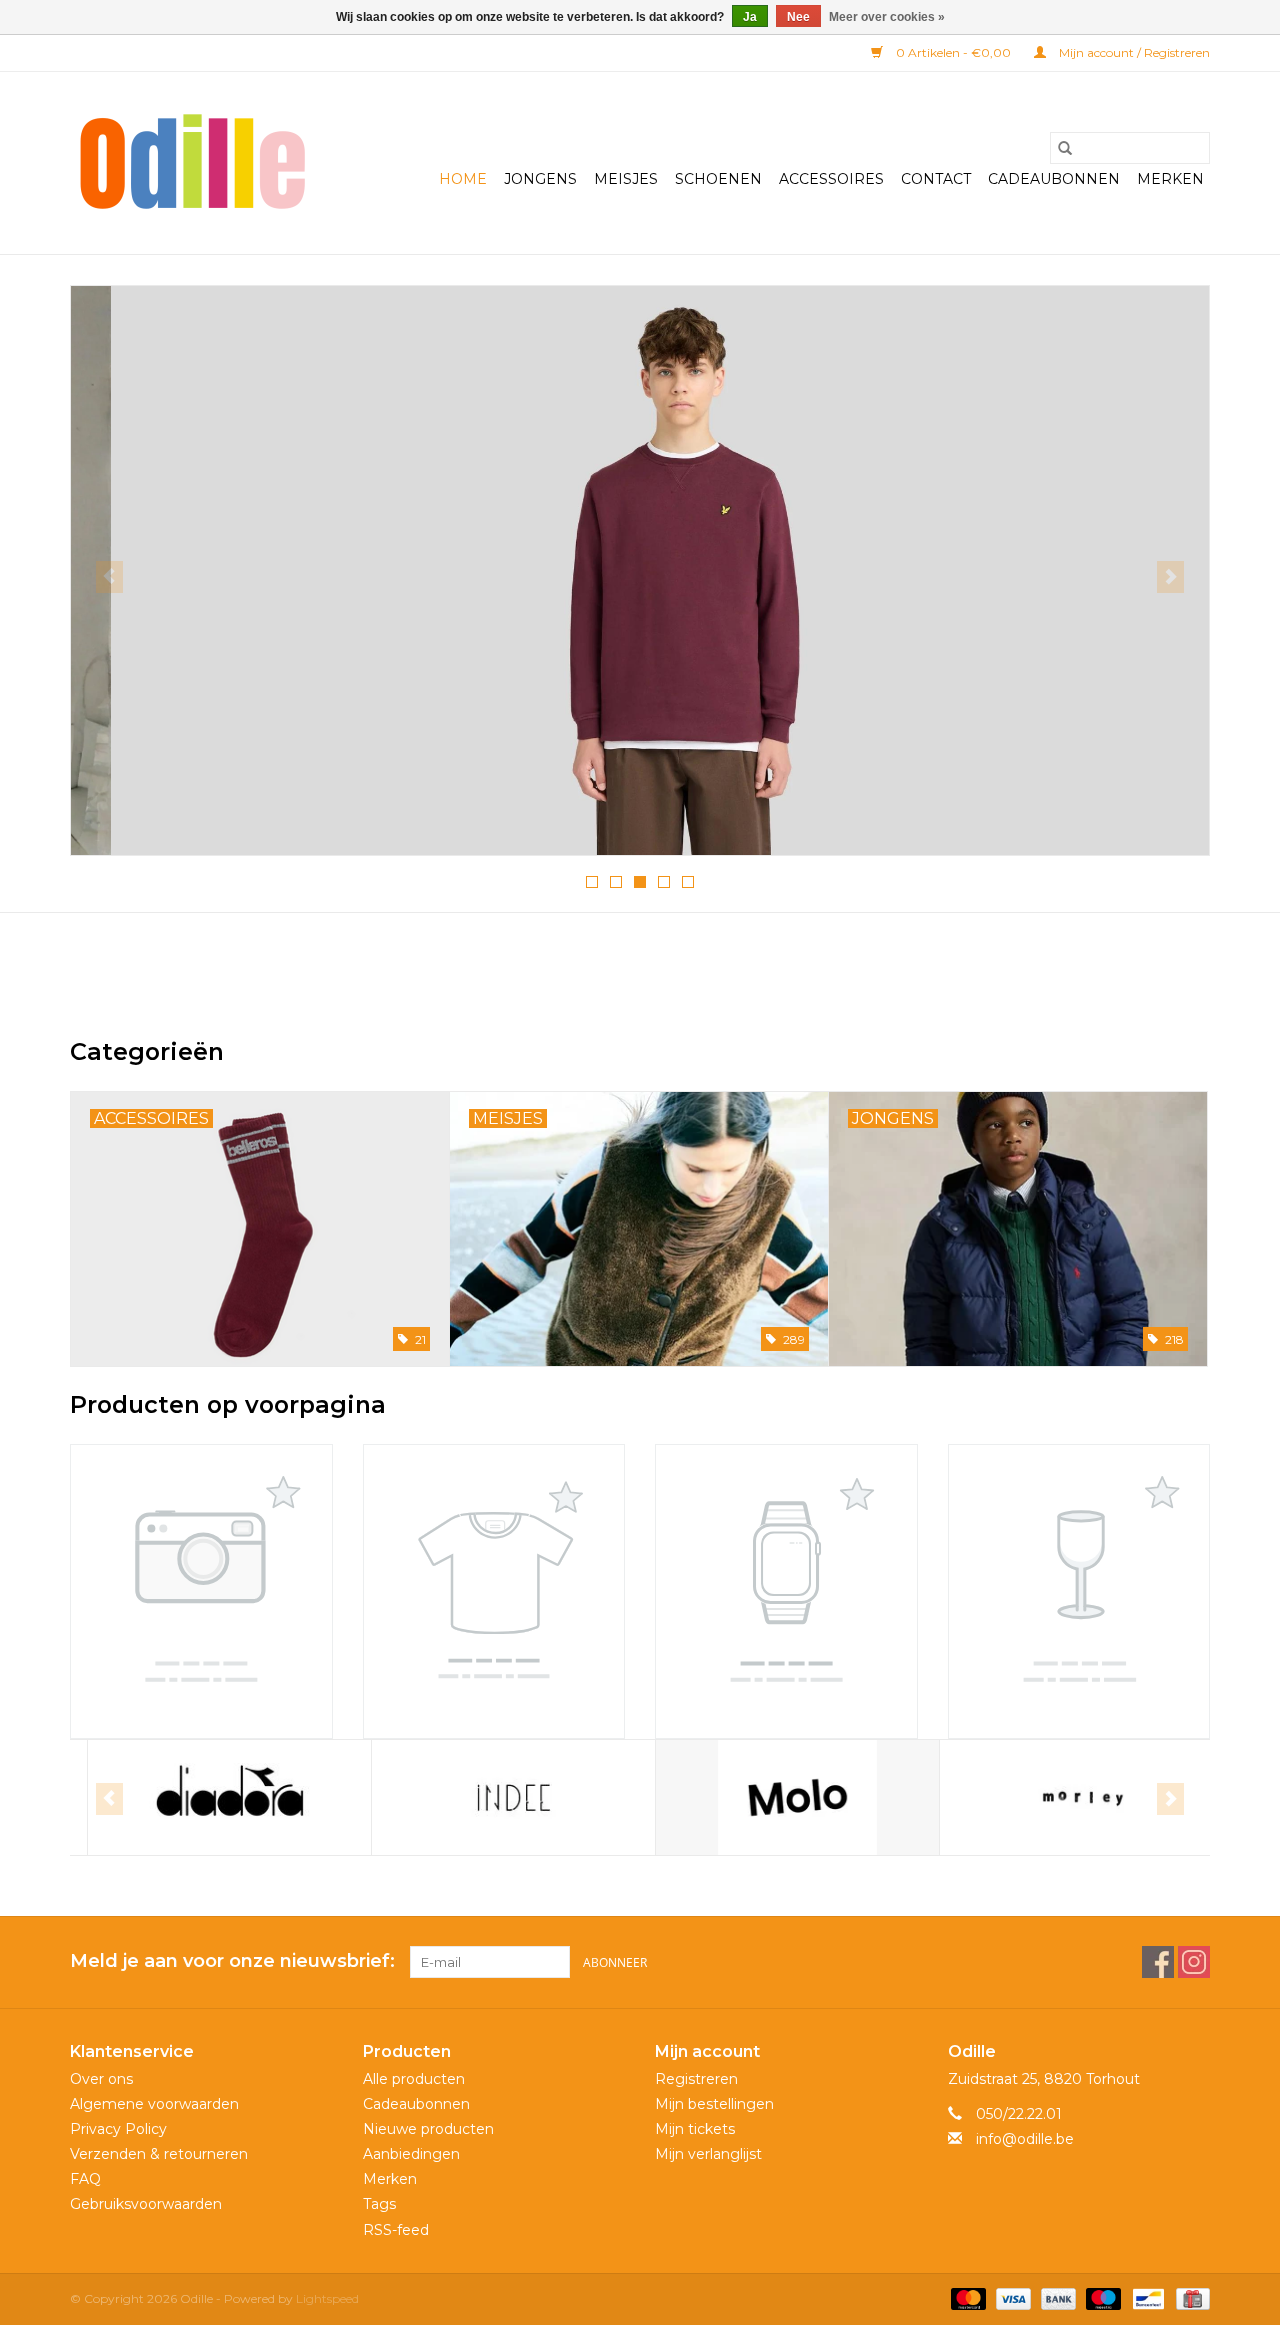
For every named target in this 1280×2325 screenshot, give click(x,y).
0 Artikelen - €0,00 (953, 52)
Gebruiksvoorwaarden (146, 2204)
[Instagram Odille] (1194, 1962)
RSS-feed (396, 2230)
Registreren (696, 2079)
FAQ (85, 2179)
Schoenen (718, 179)
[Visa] (1011, 2297)
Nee (798, 17)
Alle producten (414, 2079)
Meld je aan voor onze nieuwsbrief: (232, 1961)
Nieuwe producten (428, 2129)
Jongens (540, 179)
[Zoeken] (1065, 148)
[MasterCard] (966, 2297)
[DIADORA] (212, 1797)
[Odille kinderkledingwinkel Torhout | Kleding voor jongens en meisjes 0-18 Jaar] (192, 163)
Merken (1170, 179)
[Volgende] (1170, 577)
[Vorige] (109, 577)
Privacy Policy (118, 2129)
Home (463, 179)
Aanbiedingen (411, 2154)
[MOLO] (780, 1797)
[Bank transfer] (1056, 2297)
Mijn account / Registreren (1133, 52)
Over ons (101, 2079)
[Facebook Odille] (1158, 1962)
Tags (379, 2204)
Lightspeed (327, 2298)
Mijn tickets (695, 2129)
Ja (750, 17)
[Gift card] (1189, 2297)
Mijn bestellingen (714, 2104)
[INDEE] (496, 1797)
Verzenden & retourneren (159, 2154)
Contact (936, 179)
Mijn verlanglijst (708, 2154)
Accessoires (831, 179)
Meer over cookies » (887, 17)
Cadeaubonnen (1054, 179)
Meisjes (626, 179)
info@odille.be (1025, 2139)
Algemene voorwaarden (154, 2104)
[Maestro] (1101, 2297)
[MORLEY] (1064, 1797)
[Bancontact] (1146, 2297)
